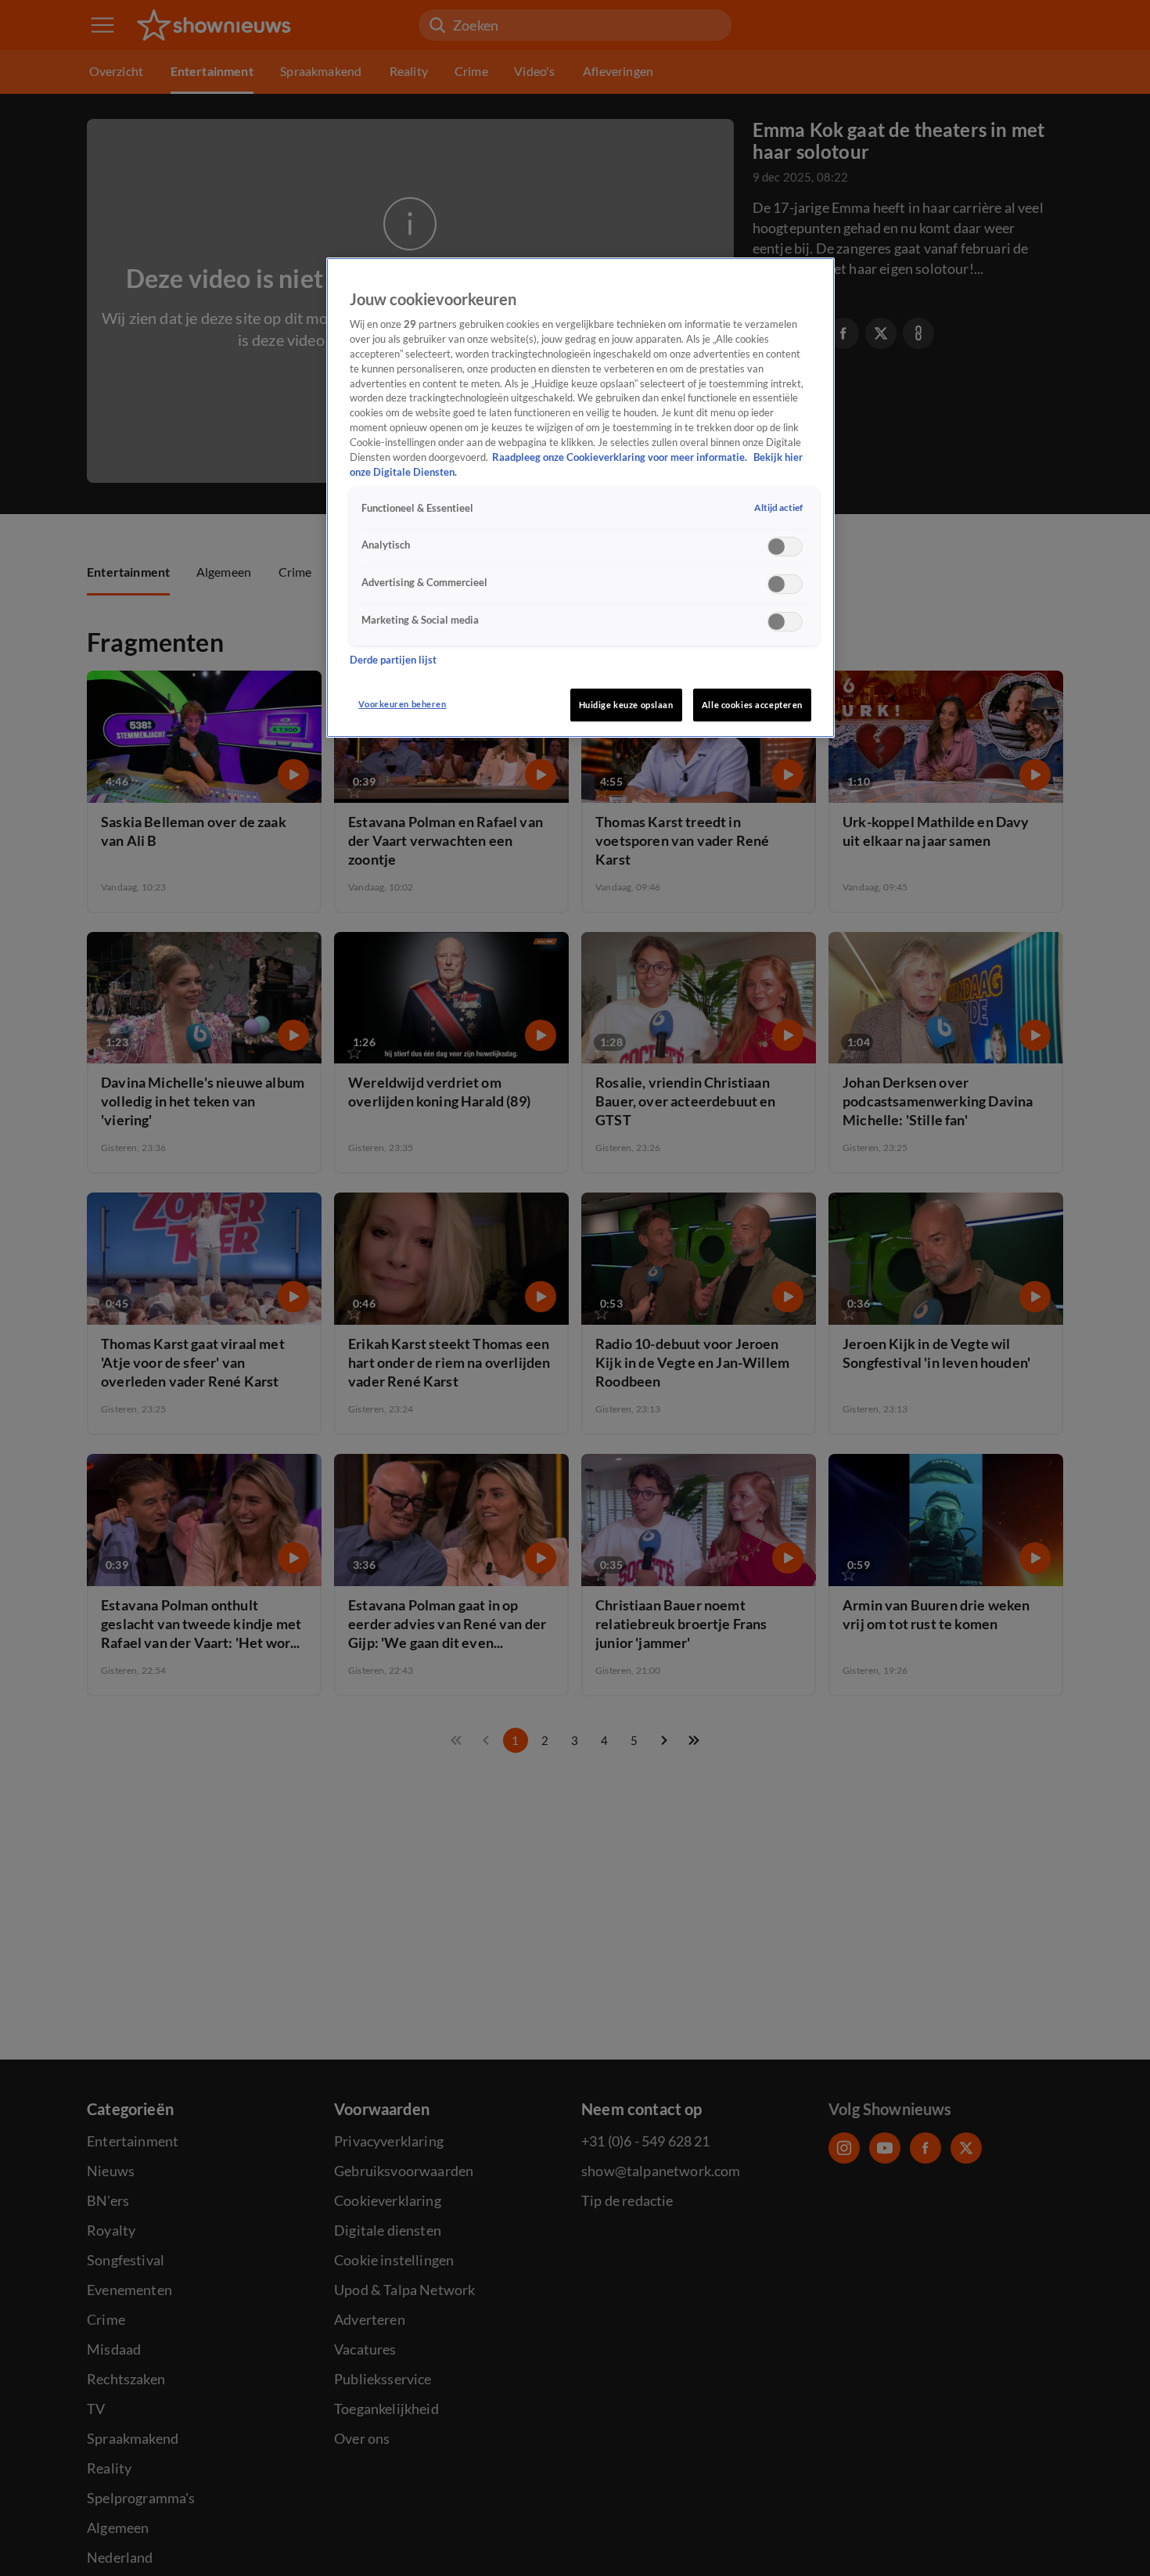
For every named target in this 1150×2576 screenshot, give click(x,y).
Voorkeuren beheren (402, 704)
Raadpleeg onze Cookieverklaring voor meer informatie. (621, 458)
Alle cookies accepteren (752, 705)
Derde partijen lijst (393, 661)
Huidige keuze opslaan (626, 705)
